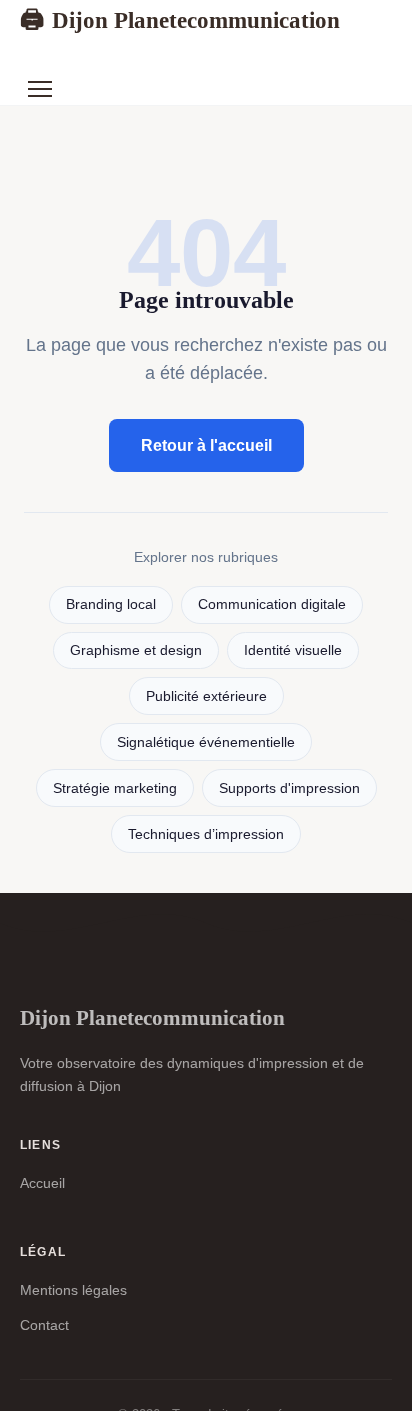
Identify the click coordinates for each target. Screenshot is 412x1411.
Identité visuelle (293, 650)
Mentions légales (73, 1290)
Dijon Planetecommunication (180, 20)
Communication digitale (272, 604)
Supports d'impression (289, 788)
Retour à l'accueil (206, 445)
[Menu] (40, 89)
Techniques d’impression (206, 834)
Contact (44, 1325)
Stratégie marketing (115, 788)
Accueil (42, 1183)
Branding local (111, 604)
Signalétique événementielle (206, 742)
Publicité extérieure (206, 696)
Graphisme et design (136, 650)
